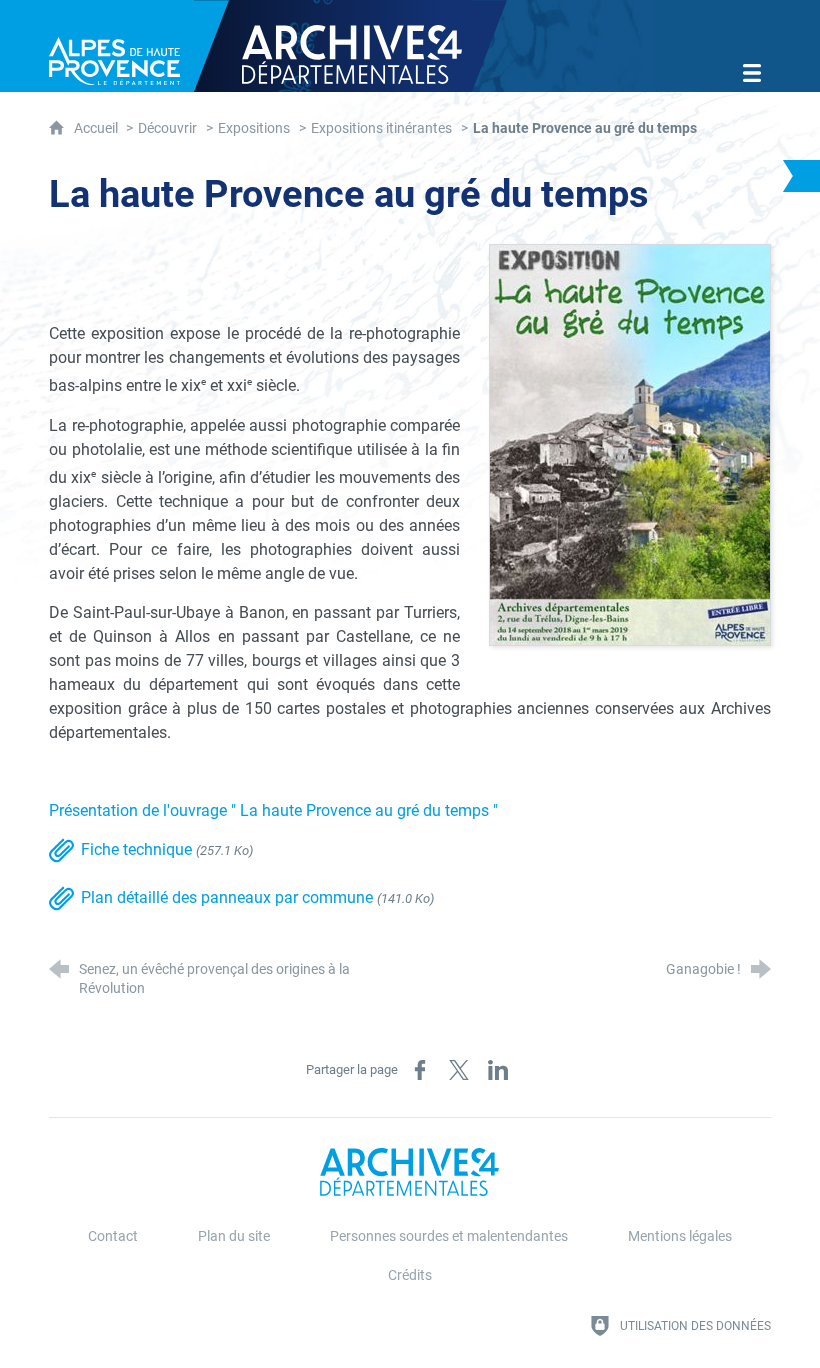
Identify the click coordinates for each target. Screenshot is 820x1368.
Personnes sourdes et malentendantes (449, 1236)
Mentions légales (680, 1236)
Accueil (97, 128)
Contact (113, 1236)
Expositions (254, 128)
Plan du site (234, 1236)
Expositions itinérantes (381, 128)
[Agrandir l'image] (630, 444)
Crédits (410, 1275)
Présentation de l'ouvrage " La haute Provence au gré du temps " (273, 810)
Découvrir (167, 128)
